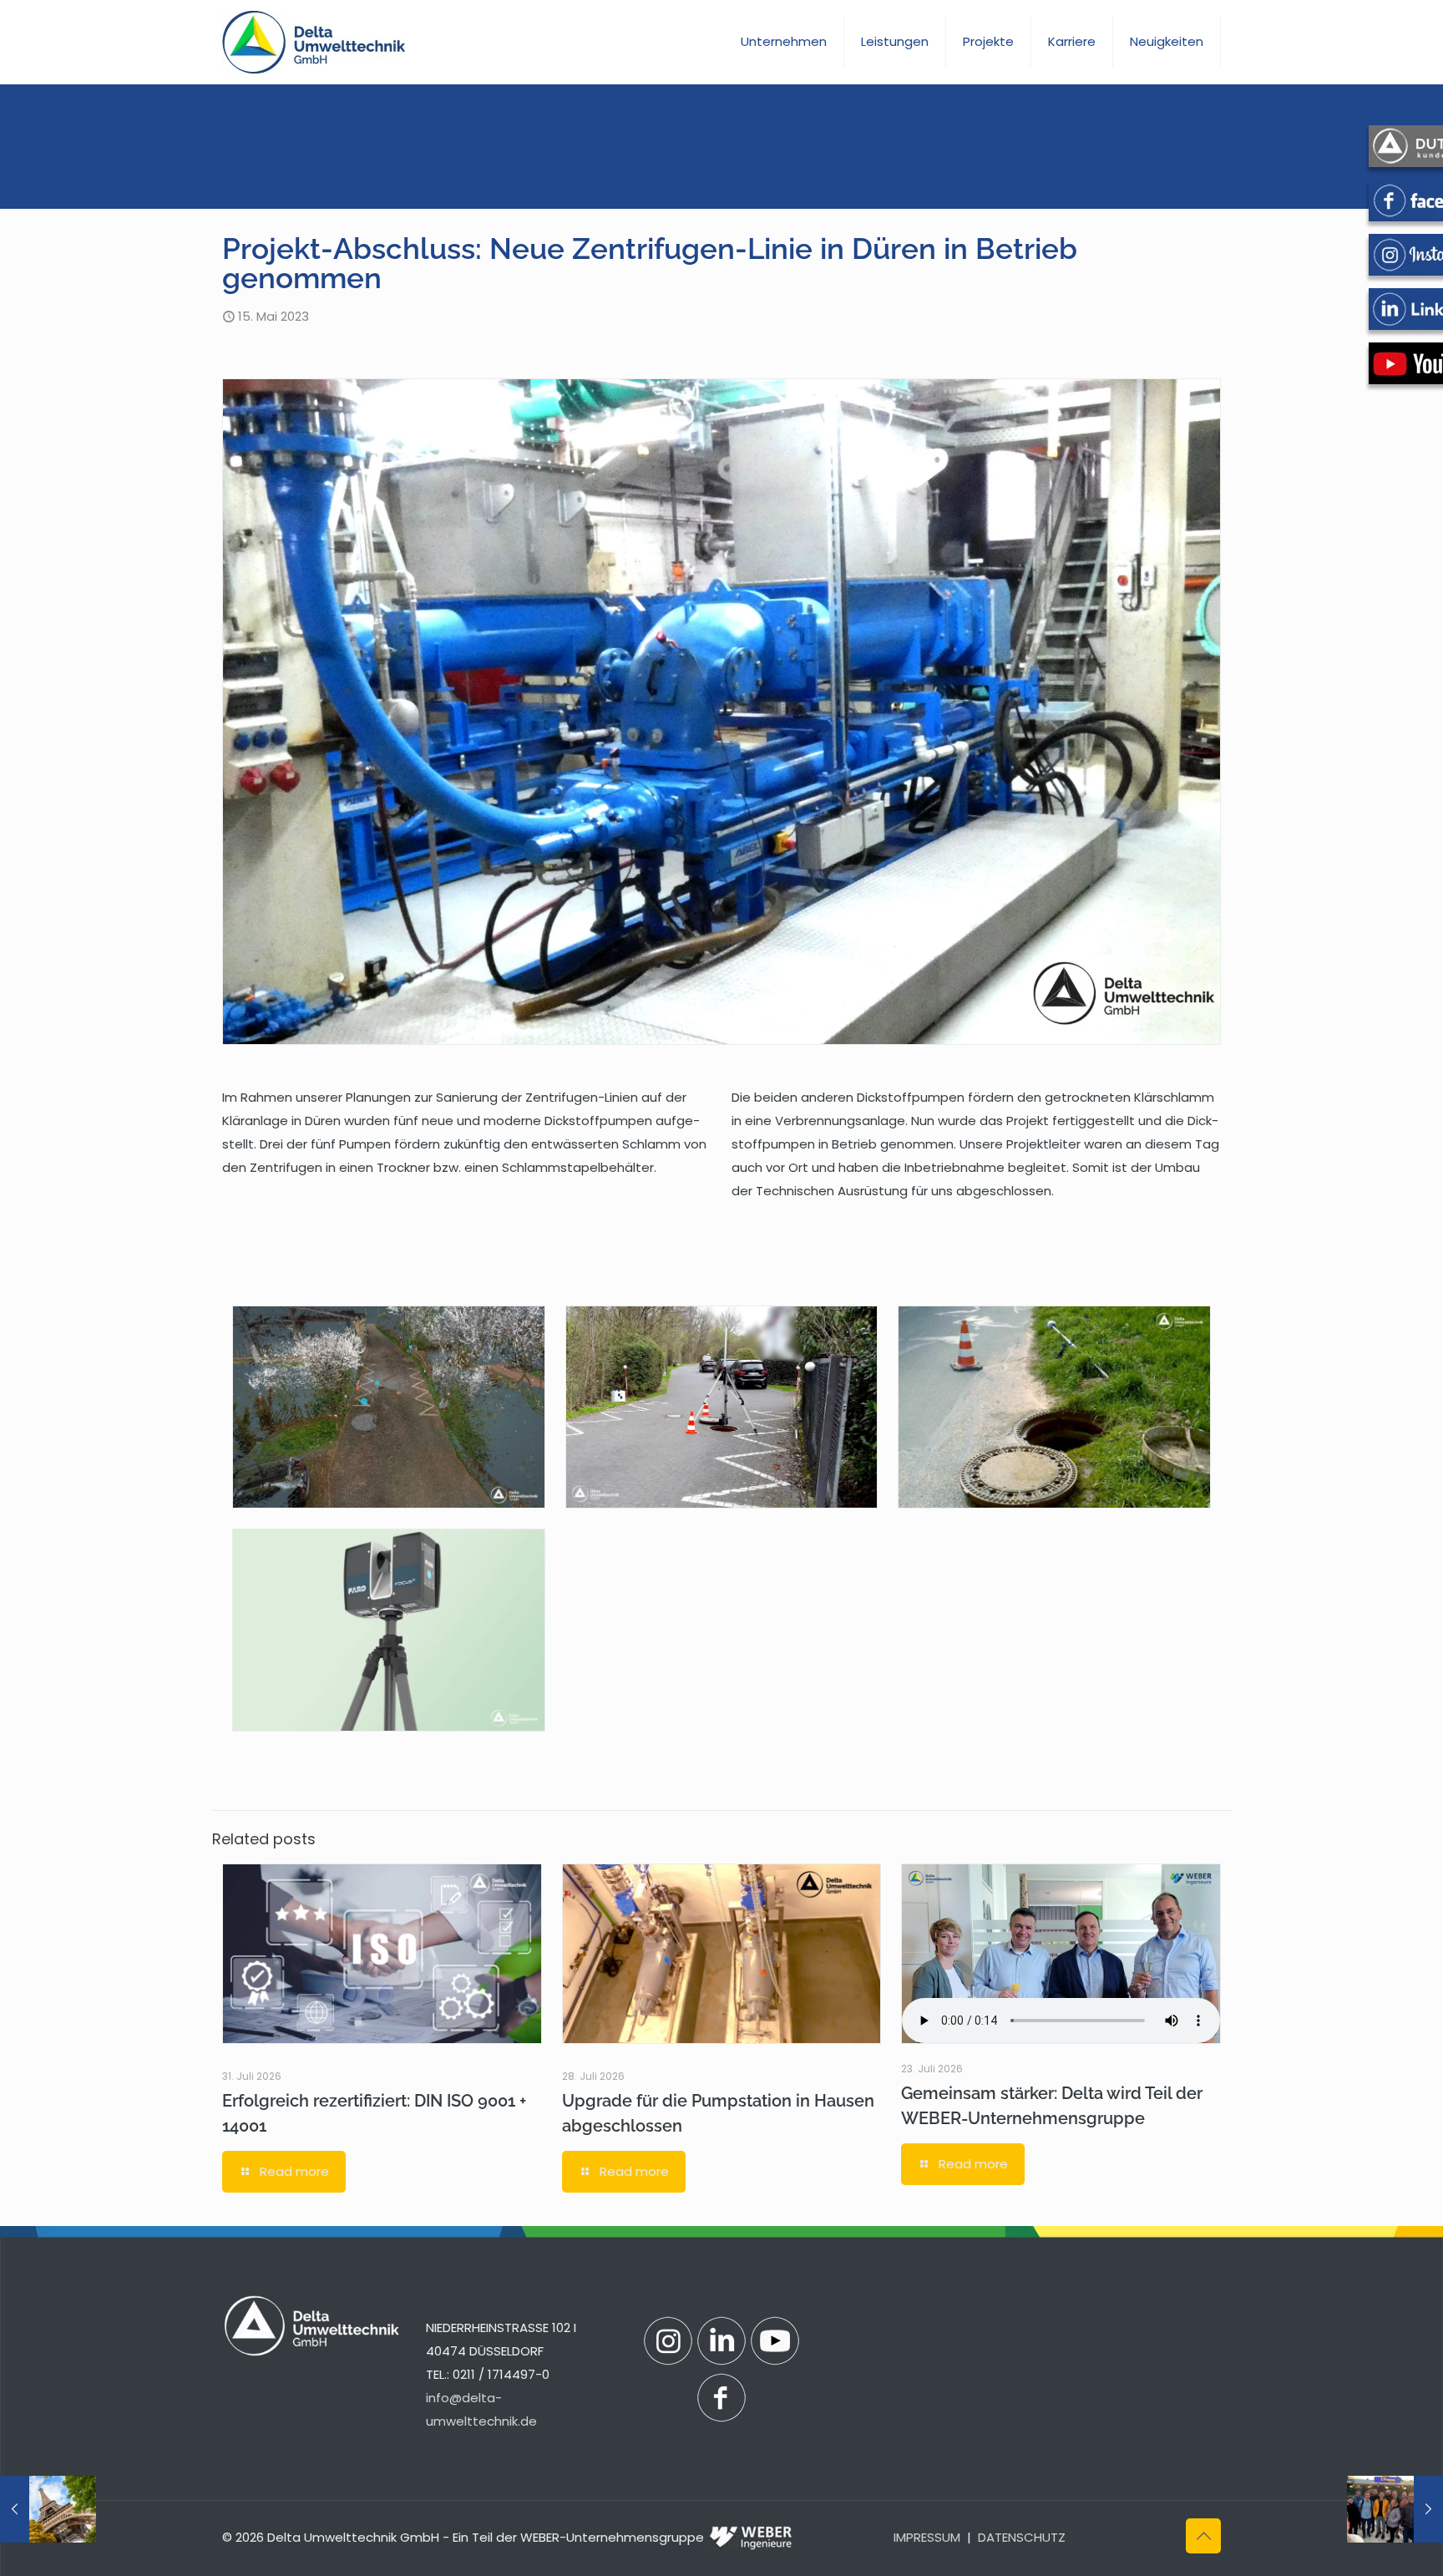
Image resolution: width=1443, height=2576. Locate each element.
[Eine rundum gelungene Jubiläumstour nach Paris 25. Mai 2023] (1395, 2509)
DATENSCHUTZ (1022, 2537)
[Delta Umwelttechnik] (314, 42)
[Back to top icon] (1203, 2536)
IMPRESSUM (927, 2537)
